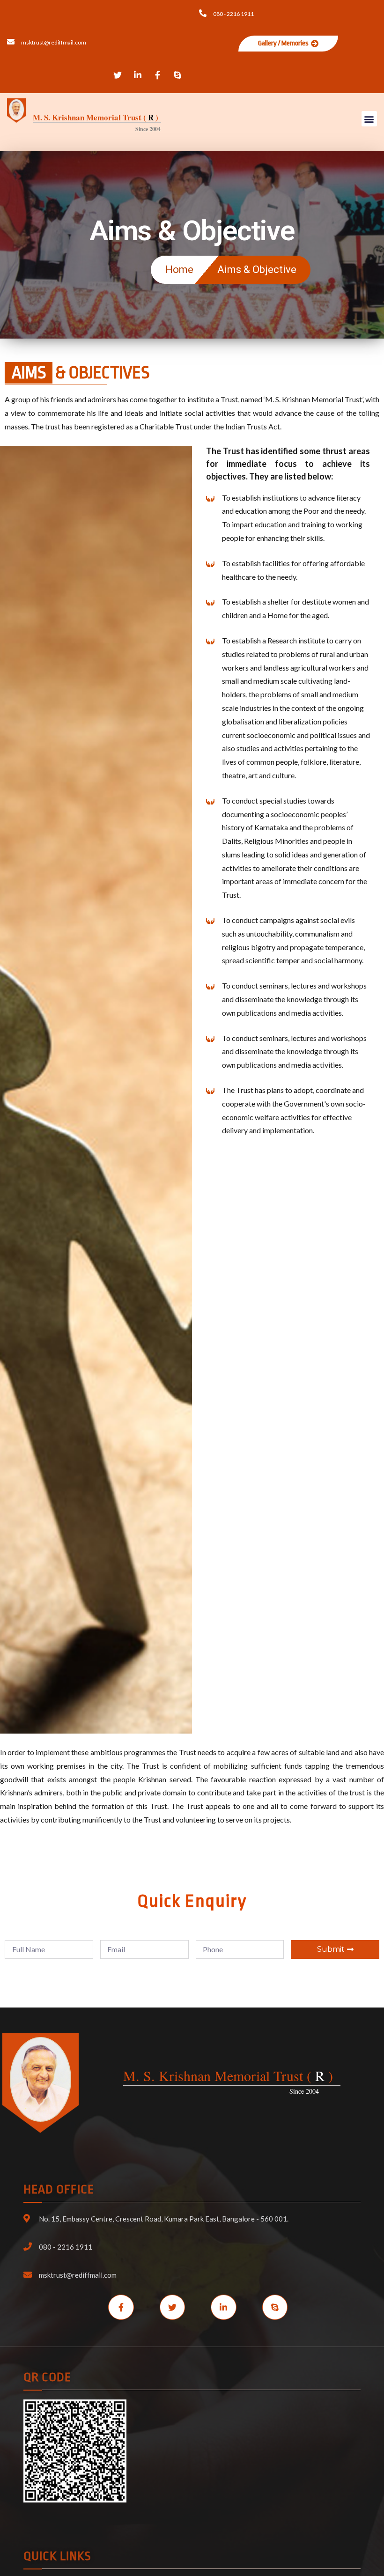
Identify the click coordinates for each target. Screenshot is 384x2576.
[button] (288, 44)
